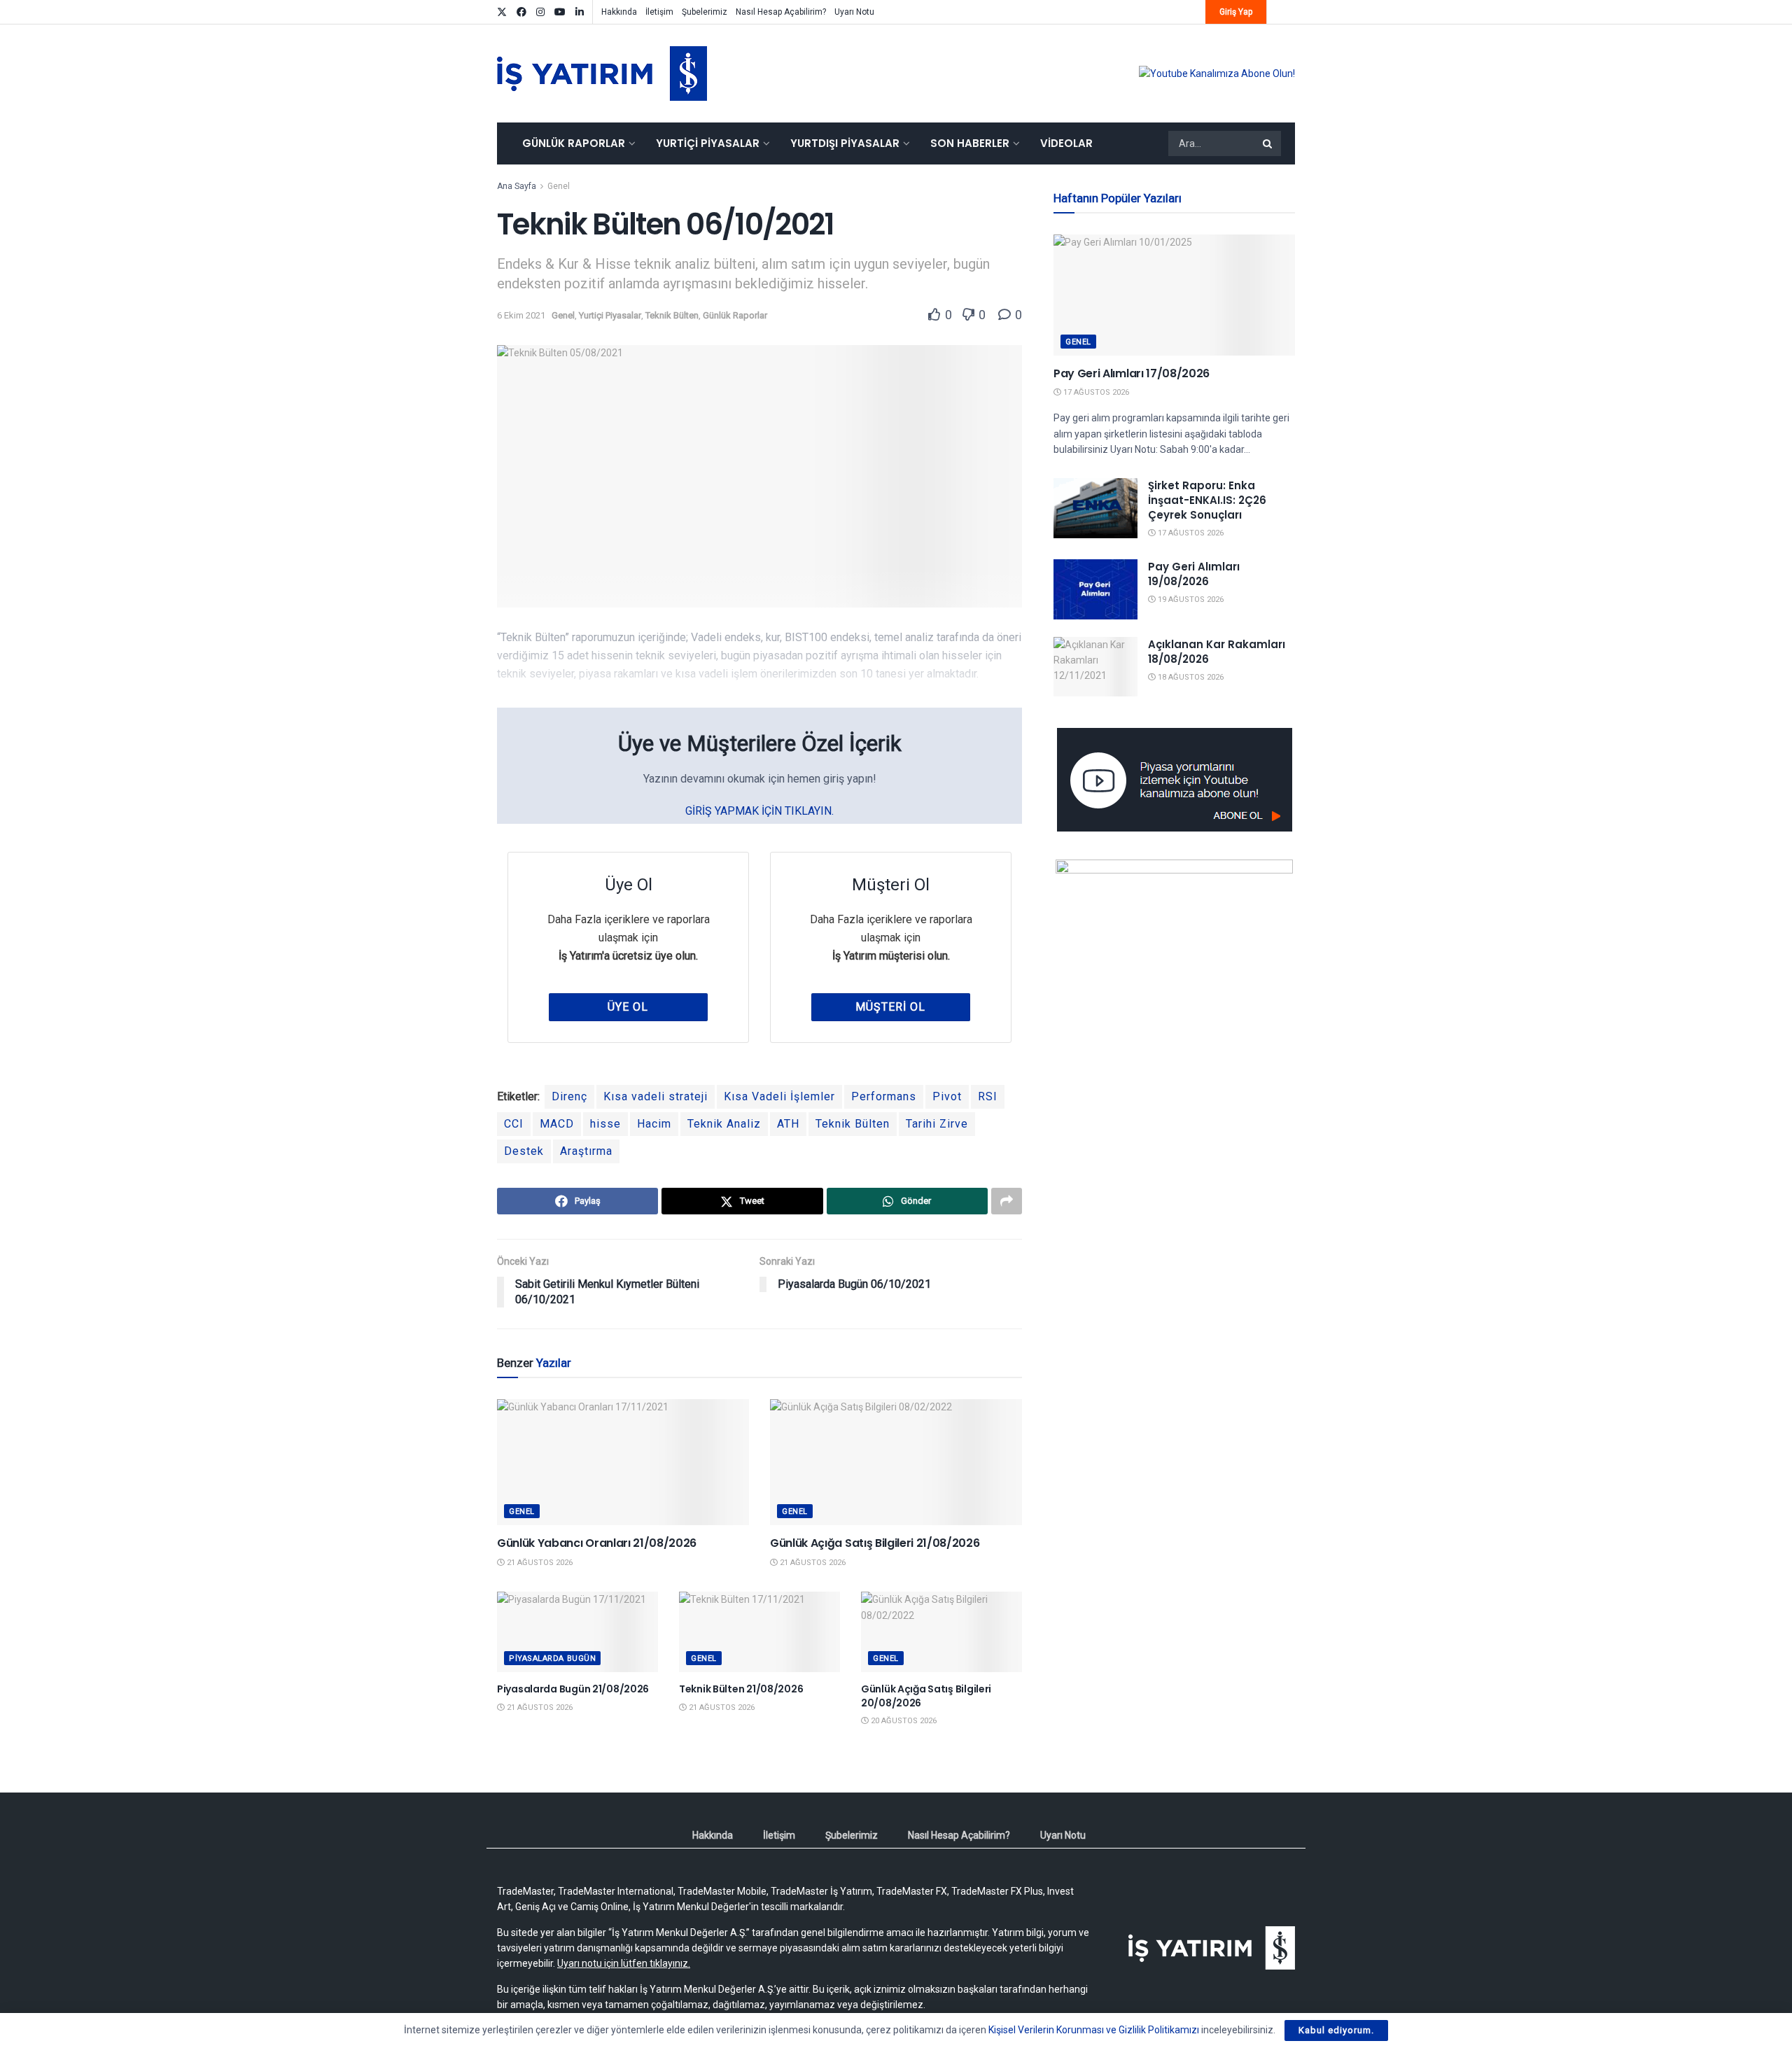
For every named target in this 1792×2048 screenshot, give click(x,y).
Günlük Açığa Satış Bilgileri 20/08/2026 (926, 1696)
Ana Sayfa (517, 186)
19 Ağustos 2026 (1190, 599)
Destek (524, 1151)
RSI (988, 1096)
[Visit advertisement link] (1217, 73)
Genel (559, 186)
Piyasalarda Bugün (552, 1658)
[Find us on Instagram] (540, 12)
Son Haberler (970, 143)
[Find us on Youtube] (560, 12)
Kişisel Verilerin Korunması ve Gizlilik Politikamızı (1094, 2030)
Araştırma (586, 1151)
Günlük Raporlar (574, 143)
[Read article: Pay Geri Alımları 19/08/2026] (1095, 589)
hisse (605, 1124)
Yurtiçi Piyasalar (708, 143)
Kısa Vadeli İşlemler (779, 1096)
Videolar (1066, 143)
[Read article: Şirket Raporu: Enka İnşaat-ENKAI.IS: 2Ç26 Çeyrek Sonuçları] (1095, 508)
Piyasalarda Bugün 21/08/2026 (573, 1689)
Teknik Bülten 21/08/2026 (741, 1689)
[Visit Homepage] (602, 73)
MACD (557, 1124)
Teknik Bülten (672, 315)
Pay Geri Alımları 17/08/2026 (1132, 373)
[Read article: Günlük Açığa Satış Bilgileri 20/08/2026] (941, 1632)
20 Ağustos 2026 (903, 1721)
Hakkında (619, 12)
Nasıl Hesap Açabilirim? (781, 12)
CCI (514, 1124)
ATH (788, 1124)
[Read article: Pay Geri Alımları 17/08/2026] (1174, 295)
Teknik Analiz (724, 1124)
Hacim (654, 1124)
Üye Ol (628, 1007)
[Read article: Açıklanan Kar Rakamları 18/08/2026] (1095, 667)
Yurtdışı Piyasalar (845, 143)
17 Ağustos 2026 (1095, 392)
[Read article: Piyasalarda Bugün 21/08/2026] (577, 1632)
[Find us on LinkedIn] (580, 12)
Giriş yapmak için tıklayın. (759, 811)
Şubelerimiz (705, 12)
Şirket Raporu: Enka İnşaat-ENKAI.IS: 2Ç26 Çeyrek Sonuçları (1207, 500)
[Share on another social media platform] (1007, 1201)
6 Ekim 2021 (521, 315)
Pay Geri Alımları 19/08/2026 (1194, 574)
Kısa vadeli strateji (656, 1096)
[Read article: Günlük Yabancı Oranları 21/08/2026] (623, 1462)
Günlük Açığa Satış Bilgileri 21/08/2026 (875, 1543)
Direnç (569, 1096)
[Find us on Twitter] (502, 12)
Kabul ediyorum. (1336, 2030)
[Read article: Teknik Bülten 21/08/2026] (759, 1632)
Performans (884, 1096)
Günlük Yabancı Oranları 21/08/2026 (597, 1543)
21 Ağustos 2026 (539, 1563)
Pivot (947, 1096)
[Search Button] (1268, 143)
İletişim (659, 12)
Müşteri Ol (890, 1007)
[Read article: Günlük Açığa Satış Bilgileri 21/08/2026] (896, 1462)
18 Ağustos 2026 (1190, 677)
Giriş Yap (1236, 12)
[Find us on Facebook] (521, 12)
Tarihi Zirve (937, 1124)
